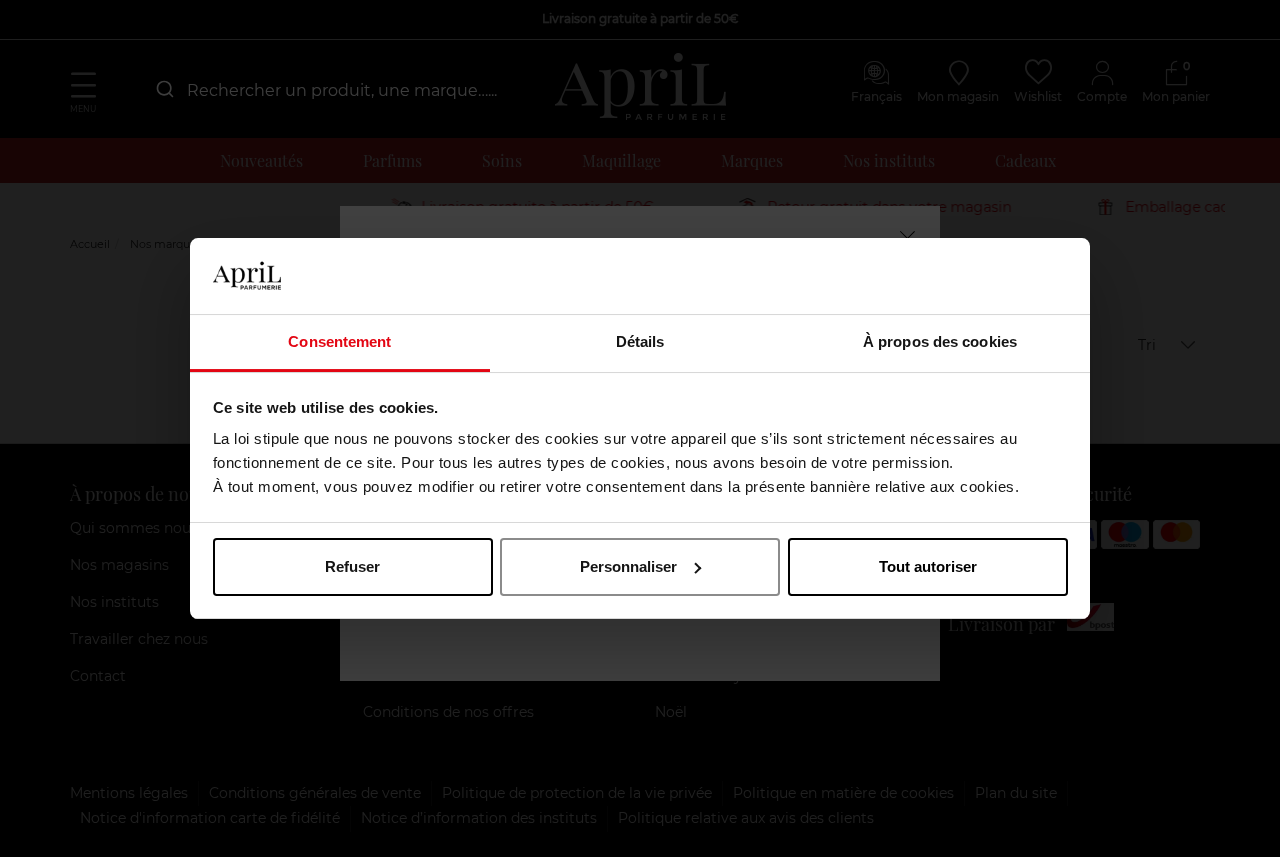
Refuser (352, 566)
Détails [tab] (640, 341)
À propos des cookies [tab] (940, 341)
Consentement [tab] (339, 341)
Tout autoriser (928, 566)
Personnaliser (628, 566)
